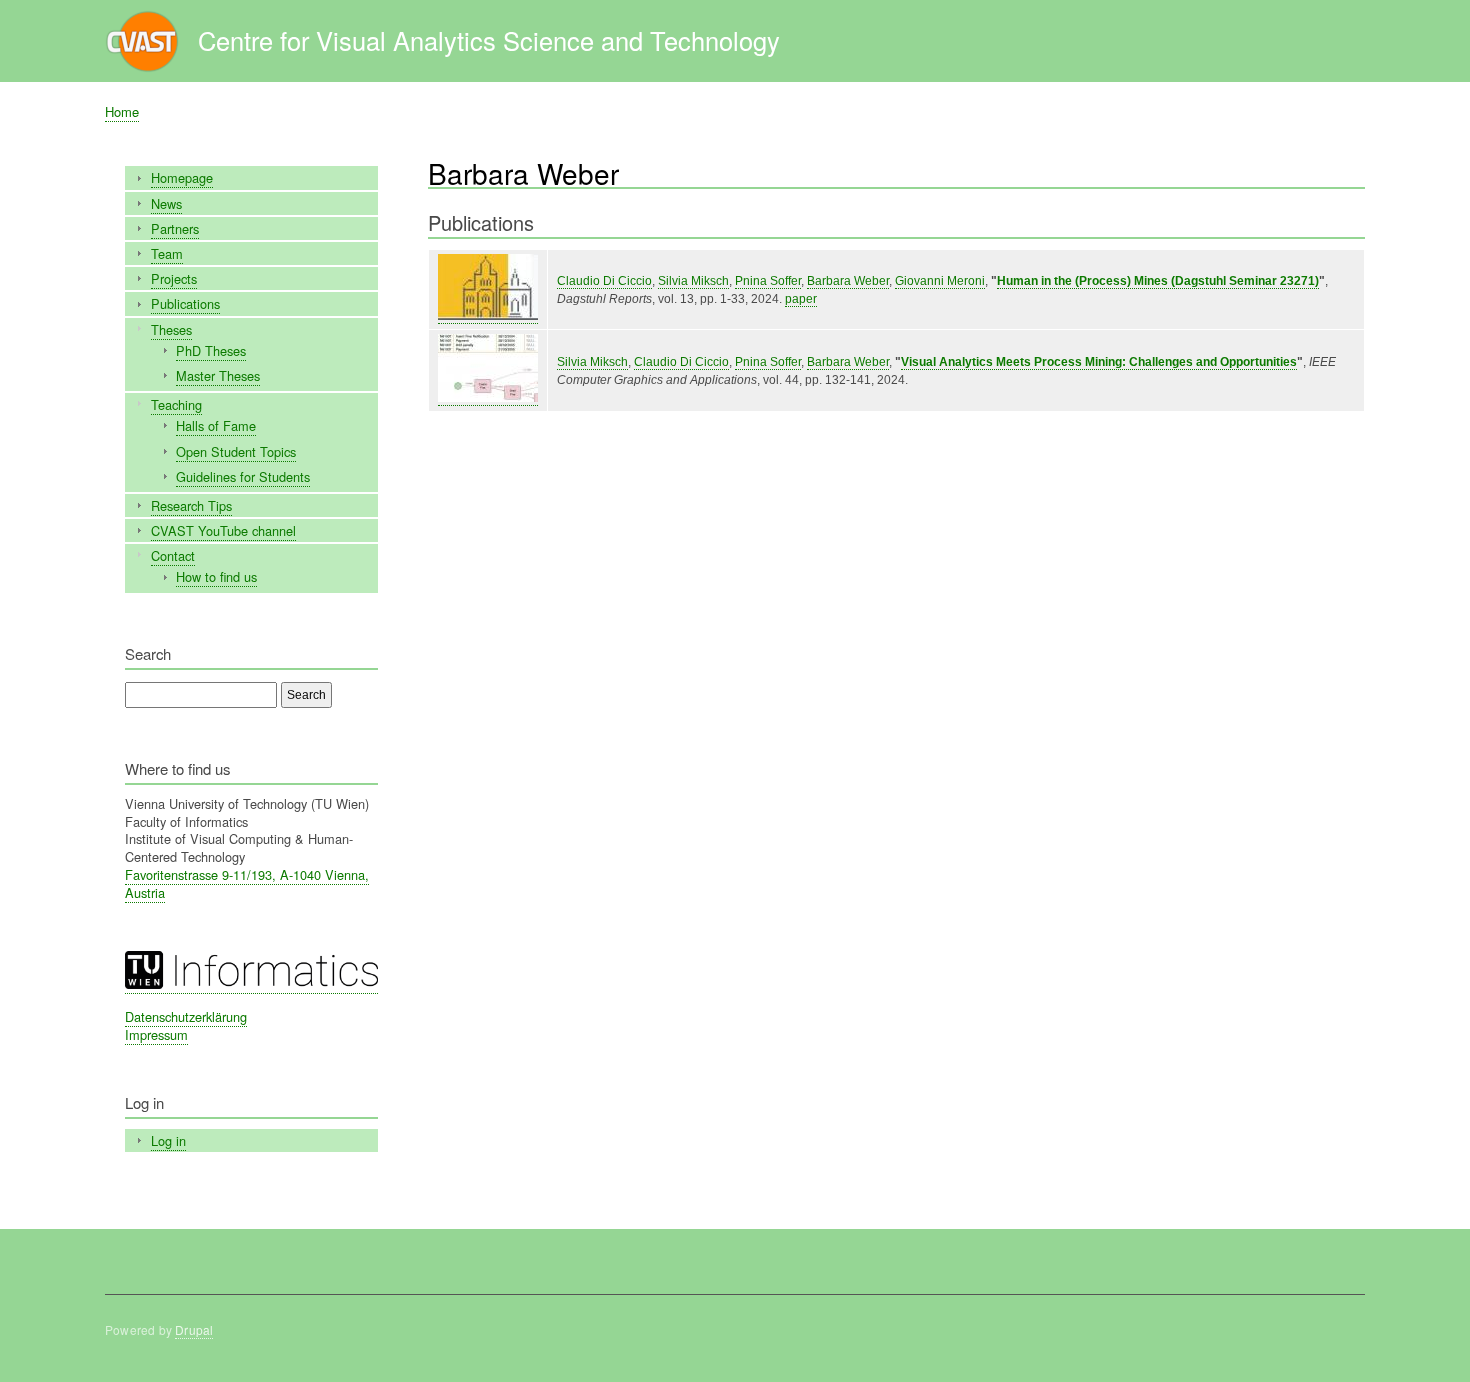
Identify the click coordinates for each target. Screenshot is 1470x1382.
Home (122, 111)
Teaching (176, 404)
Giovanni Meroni (940, 281)
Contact (173, 555)
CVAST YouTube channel (223, 530)
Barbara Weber (848, 281)
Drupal (194, 1329)
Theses (171, 329)
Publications (185, 303)
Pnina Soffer (768, 281)
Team (167, 253)
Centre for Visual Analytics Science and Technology (489, 40)
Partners (175, 228)
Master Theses (218, 375)
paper (801, 299)
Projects (174, 278)
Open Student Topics (236, 451)
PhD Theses (211, 350)
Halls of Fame (216, 425)
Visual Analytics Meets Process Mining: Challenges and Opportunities (1099, 362)
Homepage (182, 177)
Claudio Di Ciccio (604, 281)
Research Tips (191, 505)
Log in (168, 1140)
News (166, 203)
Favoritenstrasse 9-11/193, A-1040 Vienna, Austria (247, 883)
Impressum (156, 1034)
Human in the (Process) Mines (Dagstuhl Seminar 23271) (1158, 281)
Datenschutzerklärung (186, 1016)
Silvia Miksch (693, 281)
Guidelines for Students (243, 476)
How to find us (216, 576)
